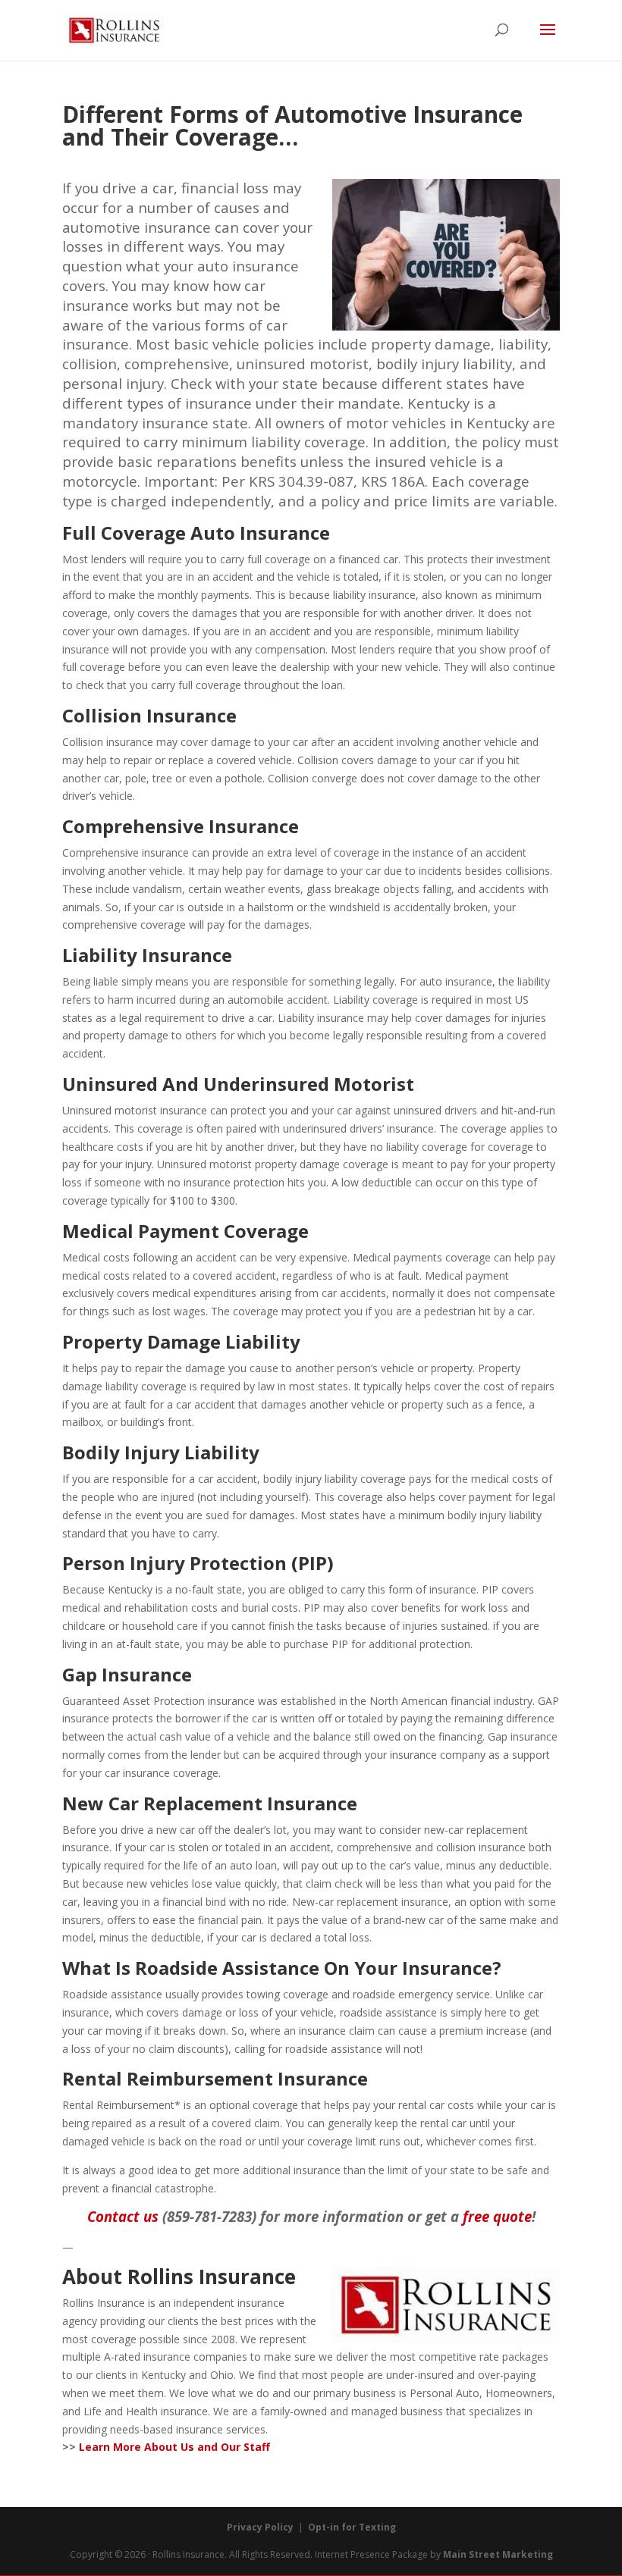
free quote (497, 2216)
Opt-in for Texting (352, 2527)
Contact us (123, 2216)
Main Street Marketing (498, 2554)
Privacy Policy (260, 2527)
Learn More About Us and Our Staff (174, 2447)
